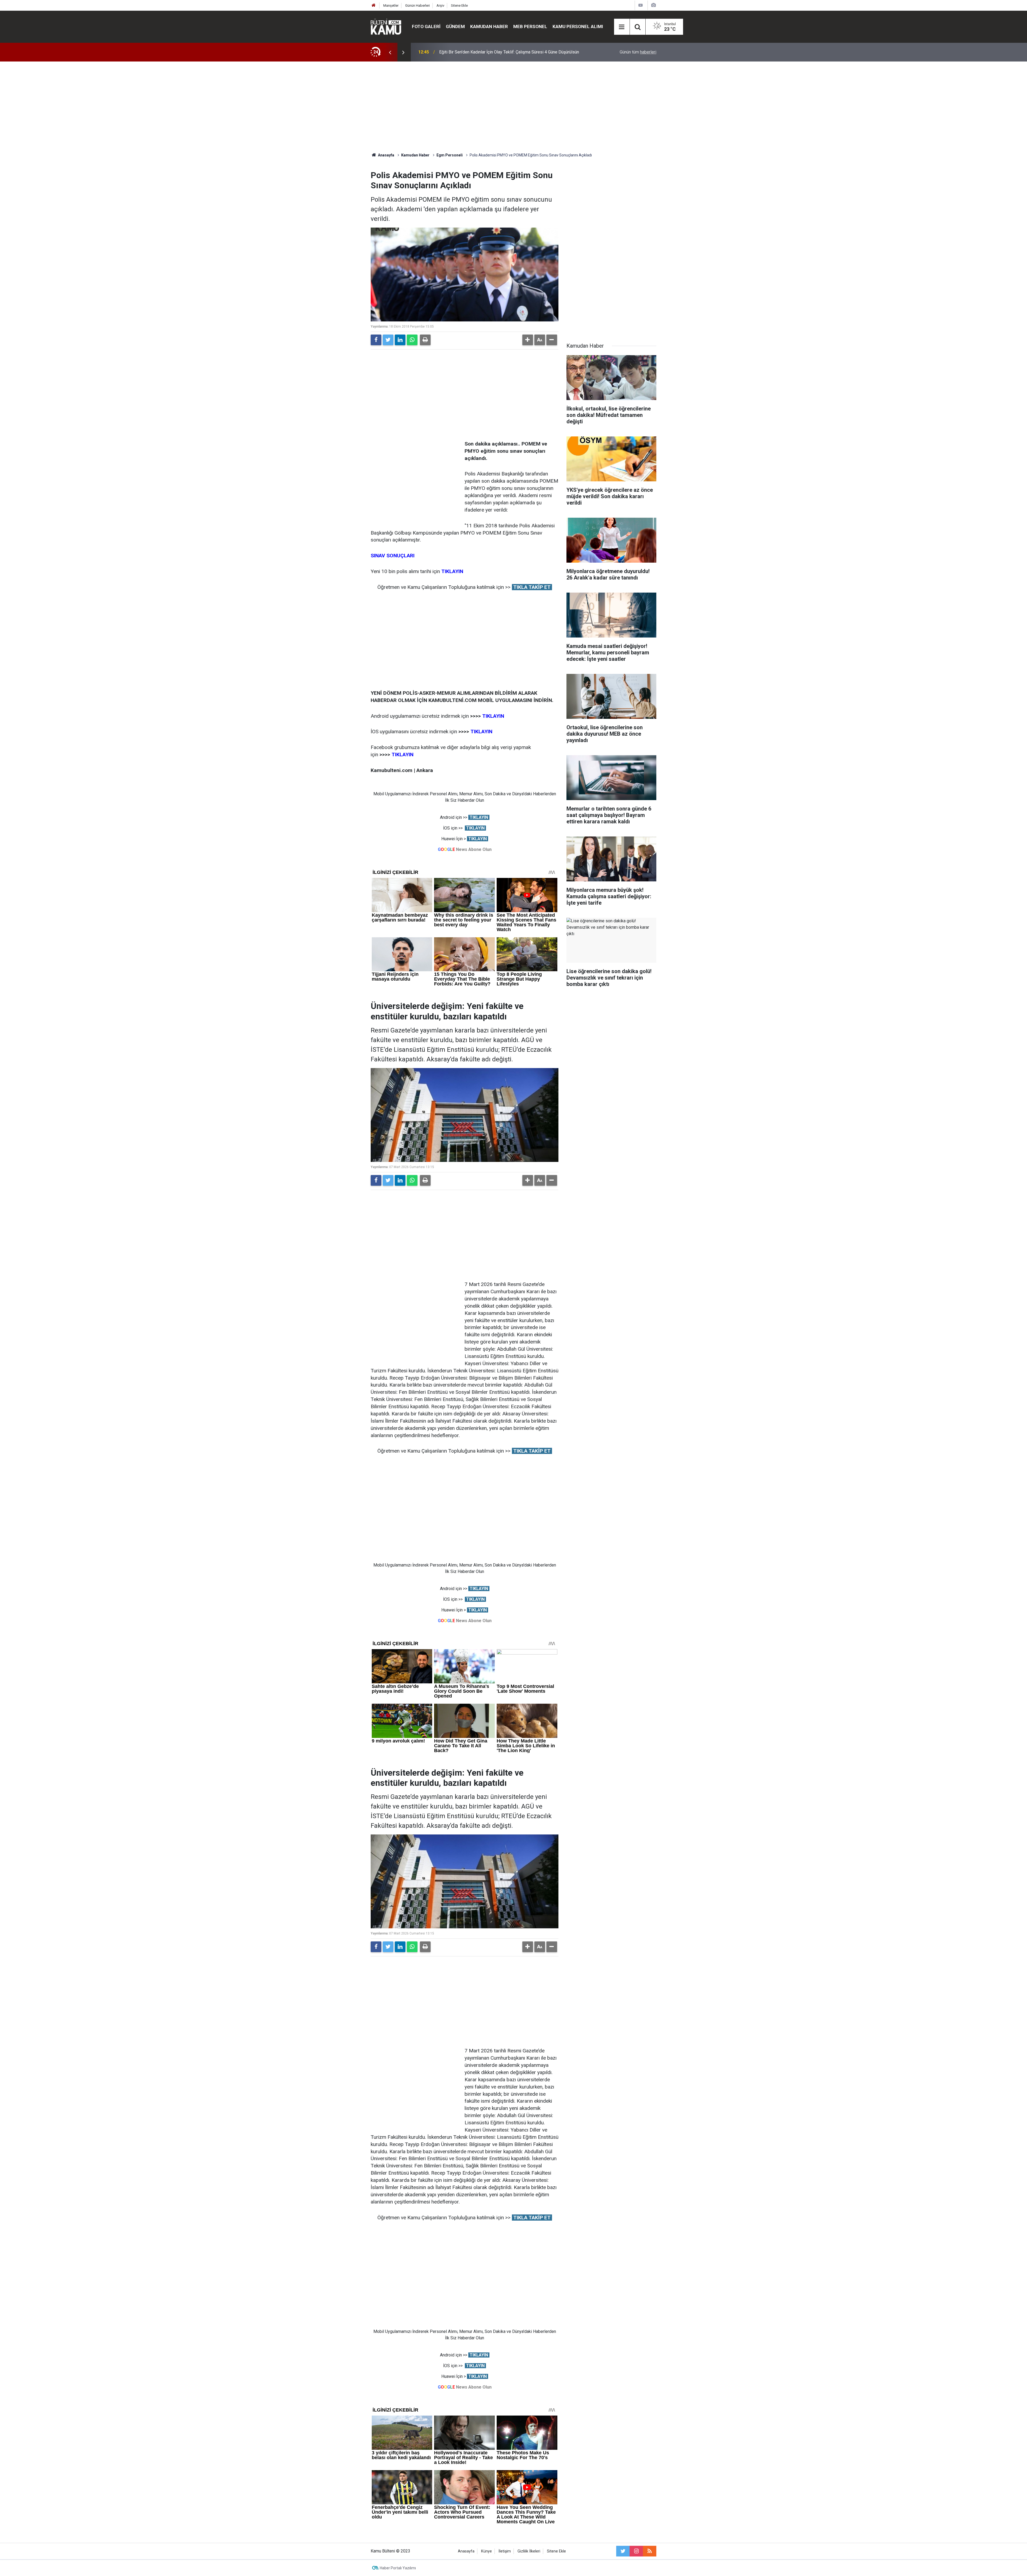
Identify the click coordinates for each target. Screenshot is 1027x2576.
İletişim (505, 2551)
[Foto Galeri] (653, 5)
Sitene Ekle (459, 5)
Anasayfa (466, 2551)
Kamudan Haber (489, 26)
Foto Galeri (426, 26)
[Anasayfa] (374, 5)
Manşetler (391, 5)
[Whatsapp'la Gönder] (412, 340)
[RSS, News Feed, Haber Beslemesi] (650, 2551)
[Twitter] (388, 340)
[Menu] (622, 27)
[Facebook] (376, 340)
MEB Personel (530, 26)
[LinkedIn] (400, 340)
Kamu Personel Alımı (578, 26)
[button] (528, 340)
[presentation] (390, 52)
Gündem (455, 26)
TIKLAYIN (479, 817)
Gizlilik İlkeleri (529, 2551)
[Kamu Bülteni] (386, 27)
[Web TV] (641, 5)
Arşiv (440, 5)
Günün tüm (638, 52)
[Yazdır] (425, 340)
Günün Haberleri (417, 5)
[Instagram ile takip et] (636, 2551)
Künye (486, 2551)
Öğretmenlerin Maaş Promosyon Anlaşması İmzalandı (489, 52)
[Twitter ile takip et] (623, 2551)
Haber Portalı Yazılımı (398, 2568)
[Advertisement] (513, 107)
